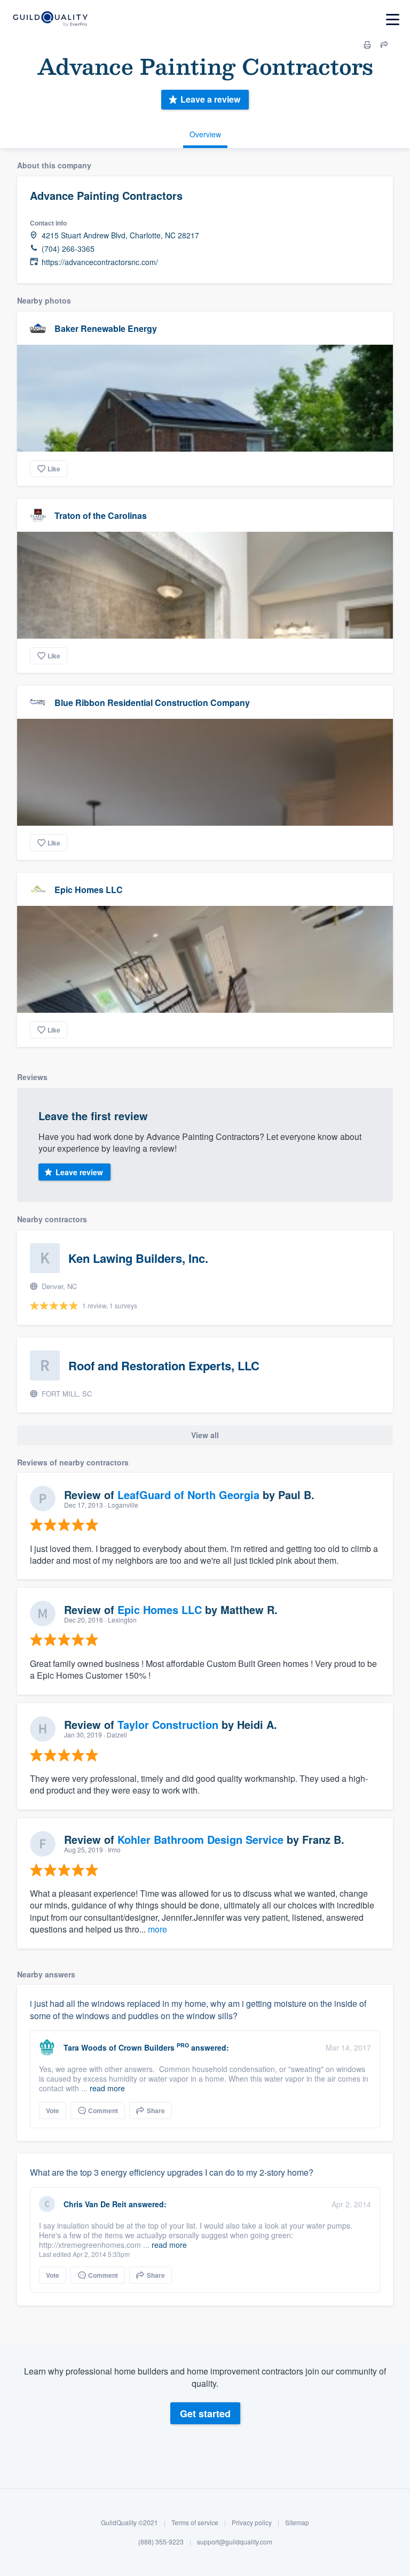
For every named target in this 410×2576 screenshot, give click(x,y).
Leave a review (210, 99)
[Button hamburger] (393, 20)
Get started (205, 2414)
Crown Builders (147, 2047)
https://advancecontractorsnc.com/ (100, 262)
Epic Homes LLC (89, 890)
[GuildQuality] (50, 20)
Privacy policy (252, 2522)
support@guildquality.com (235, 2542)
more (157, 1929)
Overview (205, 134)
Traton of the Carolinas (101, 515)
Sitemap (297, 2522)
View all (205, 1435)
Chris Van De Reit (95, 2204)
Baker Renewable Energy (106, 328)
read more (107, 2088)
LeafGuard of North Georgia (188, 1495)
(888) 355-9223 (161, 2542)
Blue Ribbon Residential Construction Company (152, 703)
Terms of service (195, 2522)
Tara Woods (85, 2047)
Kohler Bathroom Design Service (200, 1839)
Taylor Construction (168, 1724)
